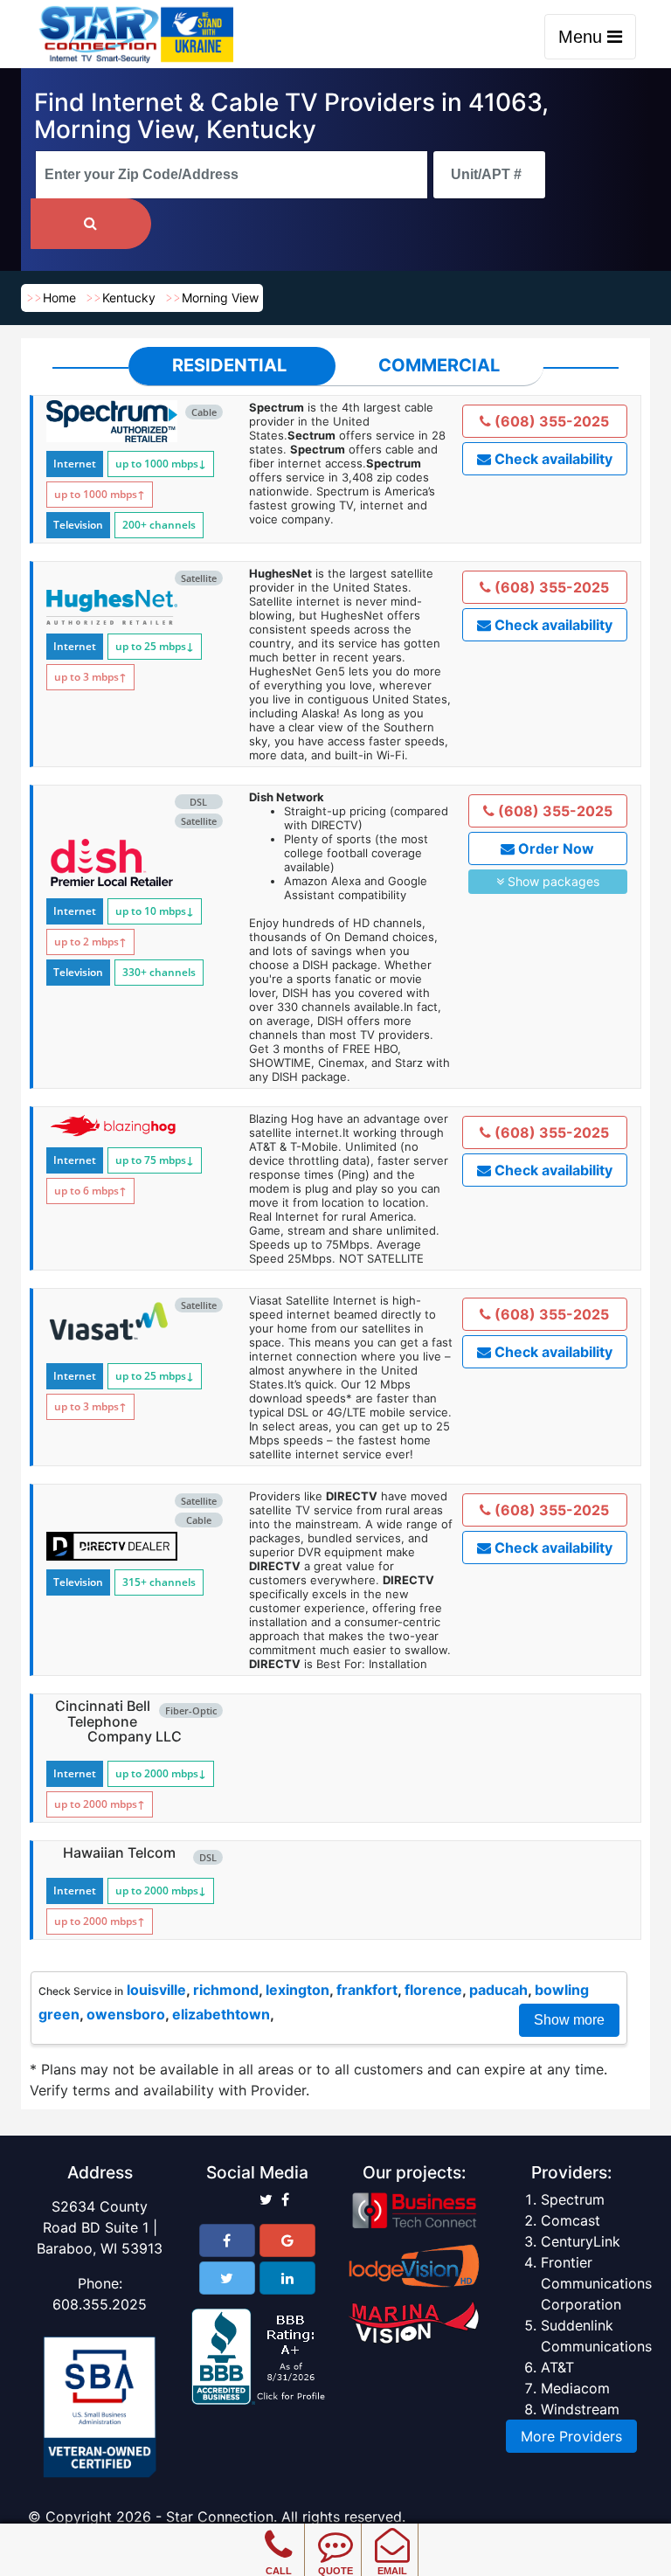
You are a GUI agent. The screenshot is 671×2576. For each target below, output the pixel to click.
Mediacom (575, 2388)
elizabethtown (221, 2014)
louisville (156, 1990)
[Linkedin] (287, 2278)
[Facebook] (227, 2240)
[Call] (278, 2532)
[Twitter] (227, 2278)
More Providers (571, 2436)
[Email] (392, 2532)
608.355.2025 (100, 2304)
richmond (226, 1990)
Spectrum (573, 2199)
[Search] (91, 224)
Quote (335, 2571)
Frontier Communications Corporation (596, 2283)
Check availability (552, 459)
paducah (498, 1990)
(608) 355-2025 (550, 421)
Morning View (220, 298)
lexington (297, 1990)
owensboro (126, 2014)
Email (392, 2571)
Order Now (554, 848)
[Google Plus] (287, 2240)
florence (433, 1990)
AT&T (557, 2367)
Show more (569, 2020)
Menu (583, 37)
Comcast (571, 2220)
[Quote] (335, 2532)
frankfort (367, 1990)
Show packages (552, 881)
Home (59, 298)
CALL (279, 2571)
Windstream (580, 2409)
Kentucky (129, 298)
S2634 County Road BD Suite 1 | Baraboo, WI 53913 (100, 2227)
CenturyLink (581, 2241)
